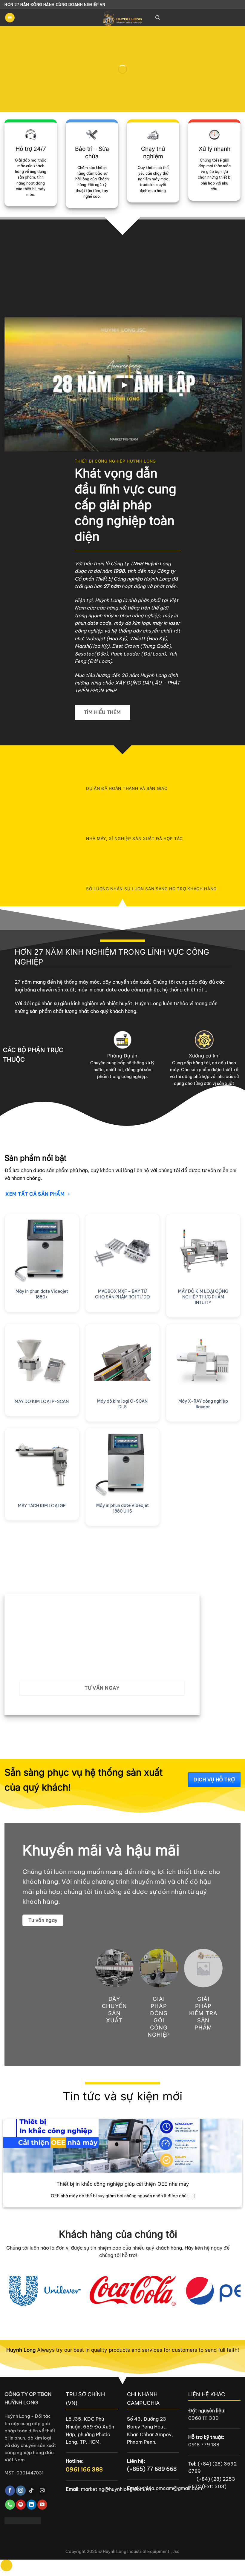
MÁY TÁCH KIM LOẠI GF (42, 1506)
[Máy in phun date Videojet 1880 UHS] (122, 1465)
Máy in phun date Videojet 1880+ (42, 1294)
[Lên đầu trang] (6, 2565)
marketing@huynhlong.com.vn (116, 2489)
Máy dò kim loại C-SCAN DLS (122, 1404)
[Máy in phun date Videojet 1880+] (42, 1251)
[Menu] (10, 18)
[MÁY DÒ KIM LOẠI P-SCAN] (42, 1361)
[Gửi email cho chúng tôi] (42, 2491)
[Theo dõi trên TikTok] (32, 2491)
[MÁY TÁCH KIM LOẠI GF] (42, 1465)
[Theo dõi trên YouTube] (42, 2505)
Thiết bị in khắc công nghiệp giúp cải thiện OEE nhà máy (123, 2184)
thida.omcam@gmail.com (172, 2488)
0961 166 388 (84, 2469)
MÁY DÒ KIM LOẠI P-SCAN (42, 1401)
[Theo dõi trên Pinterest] (21, 2505)
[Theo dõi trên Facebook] (10, 2491)
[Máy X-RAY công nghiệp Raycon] (203, 1361)
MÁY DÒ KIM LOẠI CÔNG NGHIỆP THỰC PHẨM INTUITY (203, 1297)
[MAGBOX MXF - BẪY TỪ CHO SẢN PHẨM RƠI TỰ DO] (122, 1251)
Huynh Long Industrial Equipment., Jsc (141, 2552)
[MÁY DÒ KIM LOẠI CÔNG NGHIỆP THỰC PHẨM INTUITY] (203, 1251)
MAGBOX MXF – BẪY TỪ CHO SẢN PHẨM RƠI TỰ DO (122, 1294)
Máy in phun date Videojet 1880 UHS (122, 1508)
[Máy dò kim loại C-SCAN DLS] (122, 1361)
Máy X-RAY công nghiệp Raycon (203, 1404)
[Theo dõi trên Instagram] (21, 2491)
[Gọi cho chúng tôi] (10, 2505)
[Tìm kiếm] (158, 18)
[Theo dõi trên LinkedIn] (32, 2505)
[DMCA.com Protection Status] (23, 2520)
